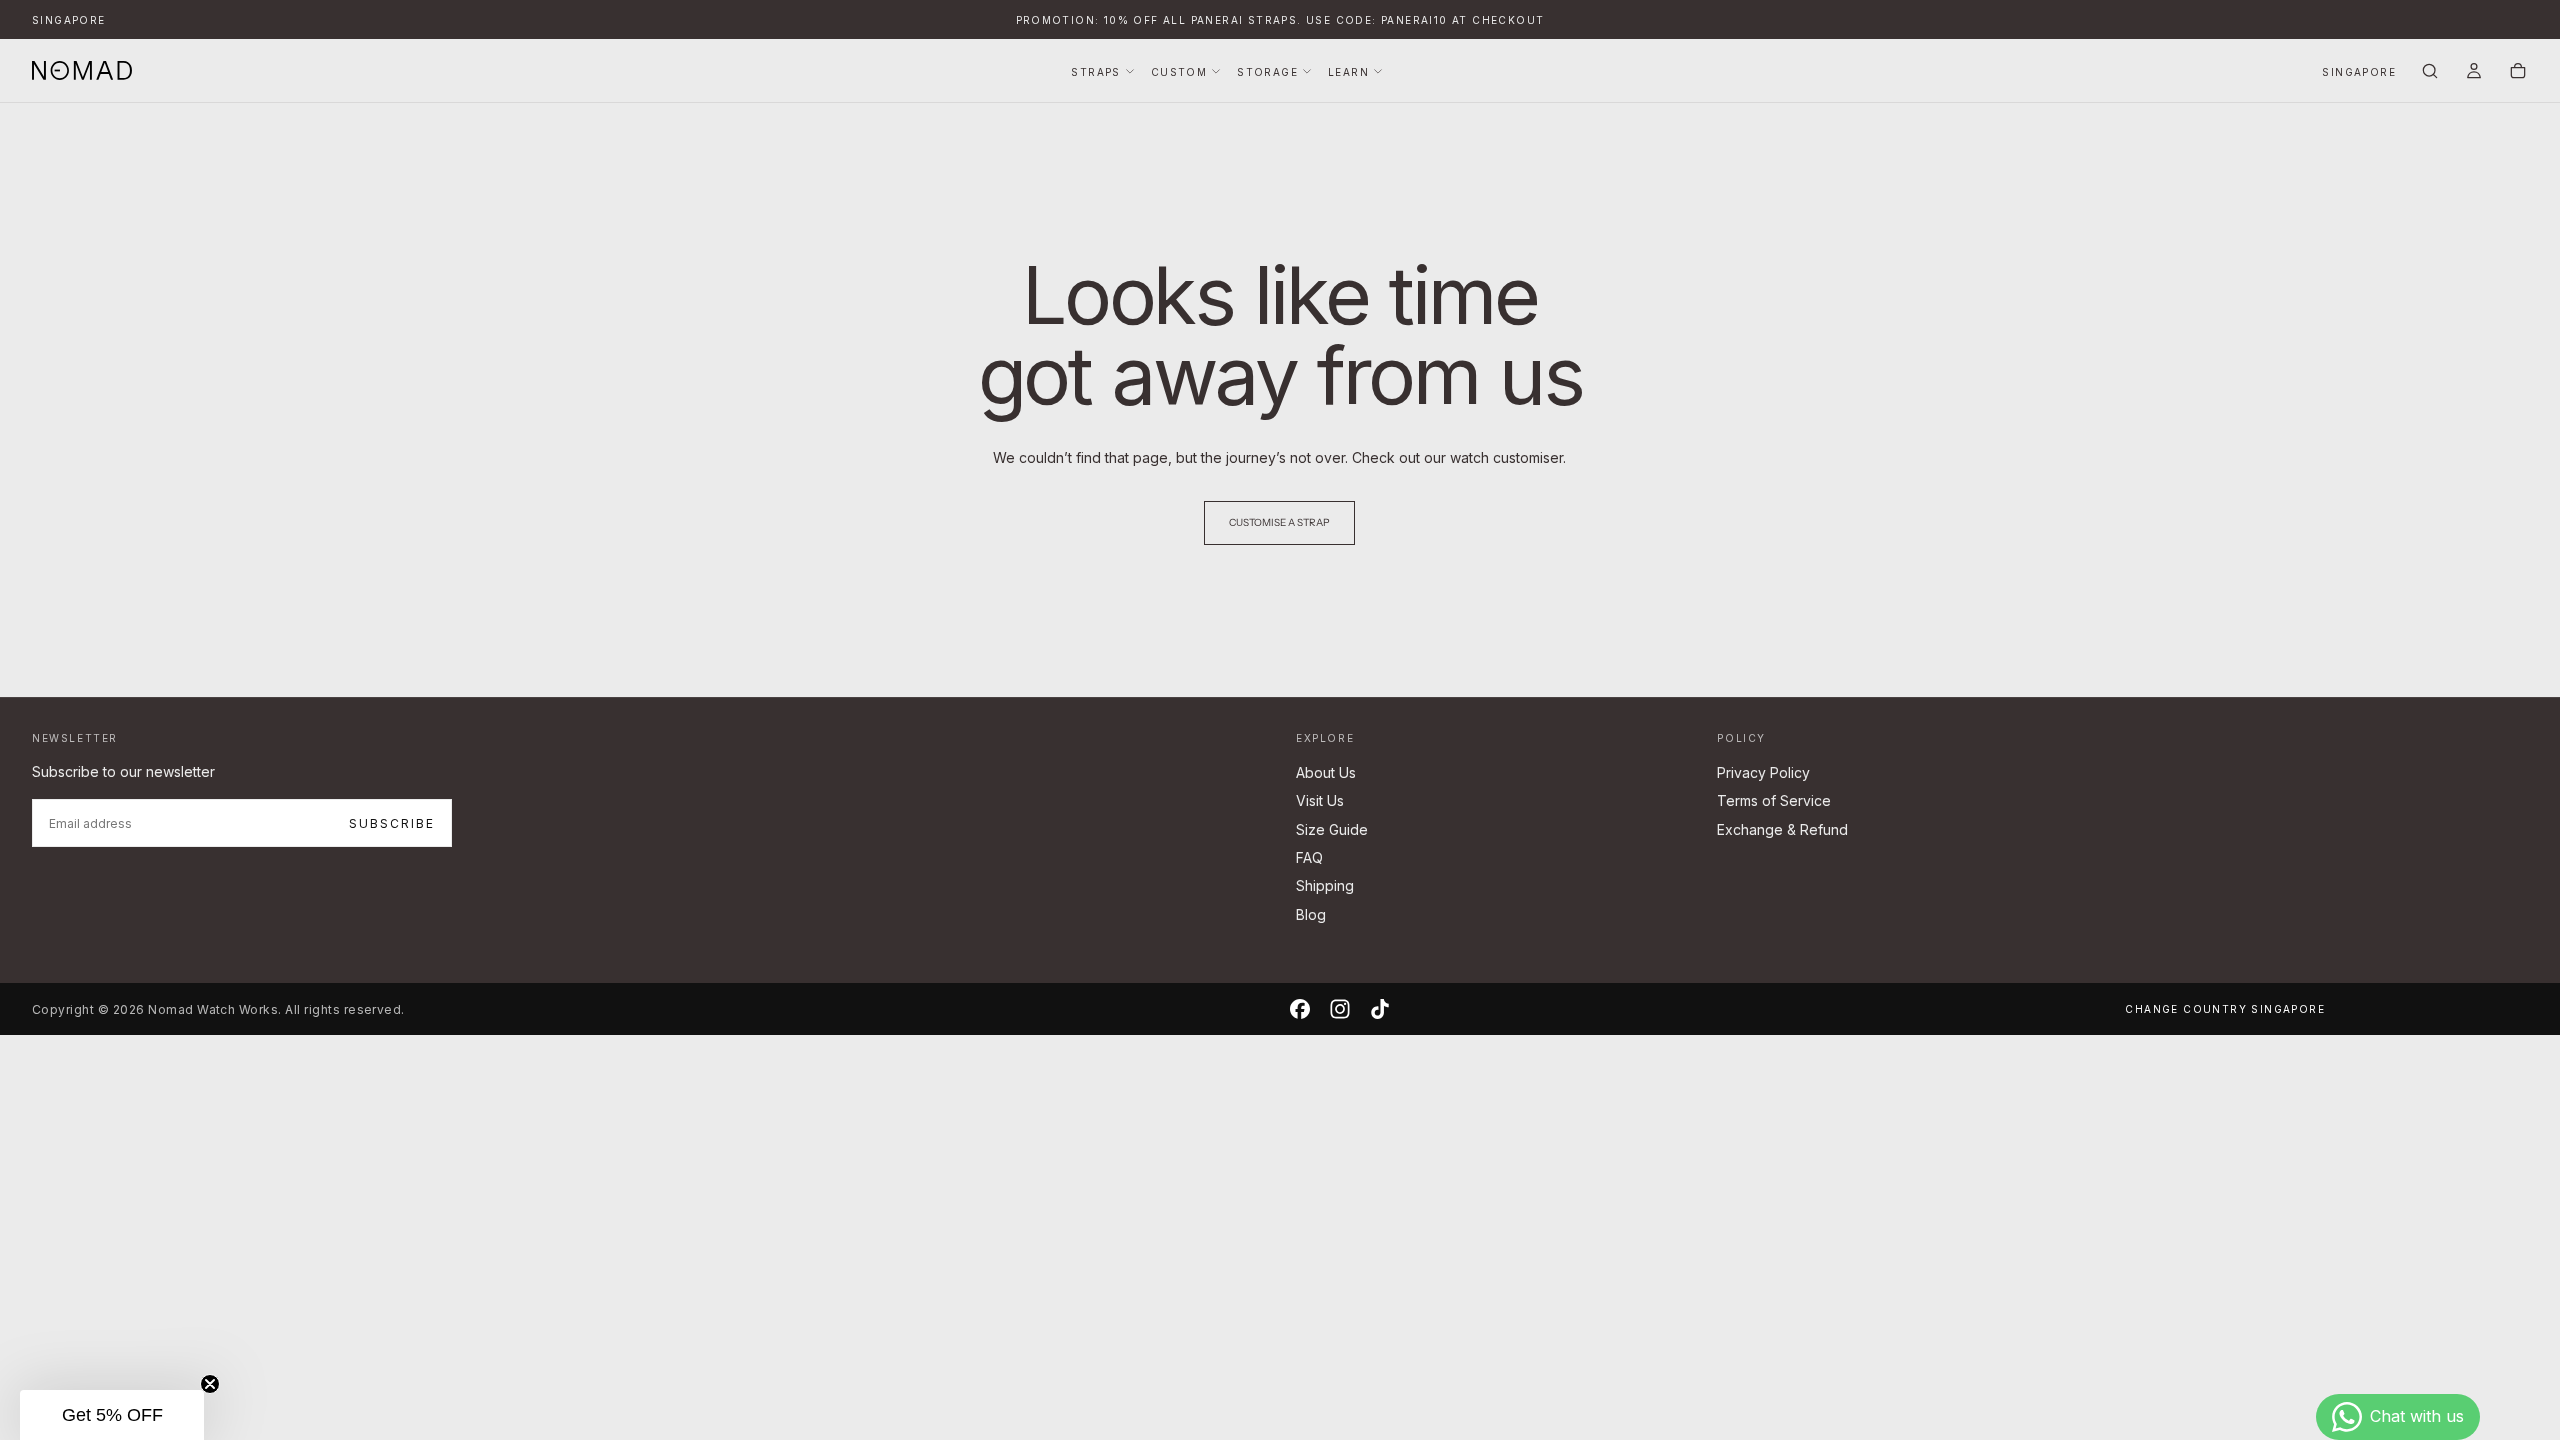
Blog (1311, 914)
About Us (1326, 772)
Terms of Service (1774, 800)
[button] (69, 20)
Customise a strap (1279, 522)
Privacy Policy (1763, 772)
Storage (1267, 72)
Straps (1095, 72)
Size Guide (1332, 829)
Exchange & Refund (1782, 829)
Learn (1348, 72)
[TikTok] (1380, 1009)
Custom (1179, 72)
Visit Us (1320, 800)
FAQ (1309, 857)
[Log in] (2474, 72)
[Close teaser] (210, 1384)
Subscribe (392, 823)
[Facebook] (1300, 1009)
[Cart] (2518, 72)
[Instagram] (1340, 1009)
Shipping (1325, 885)
